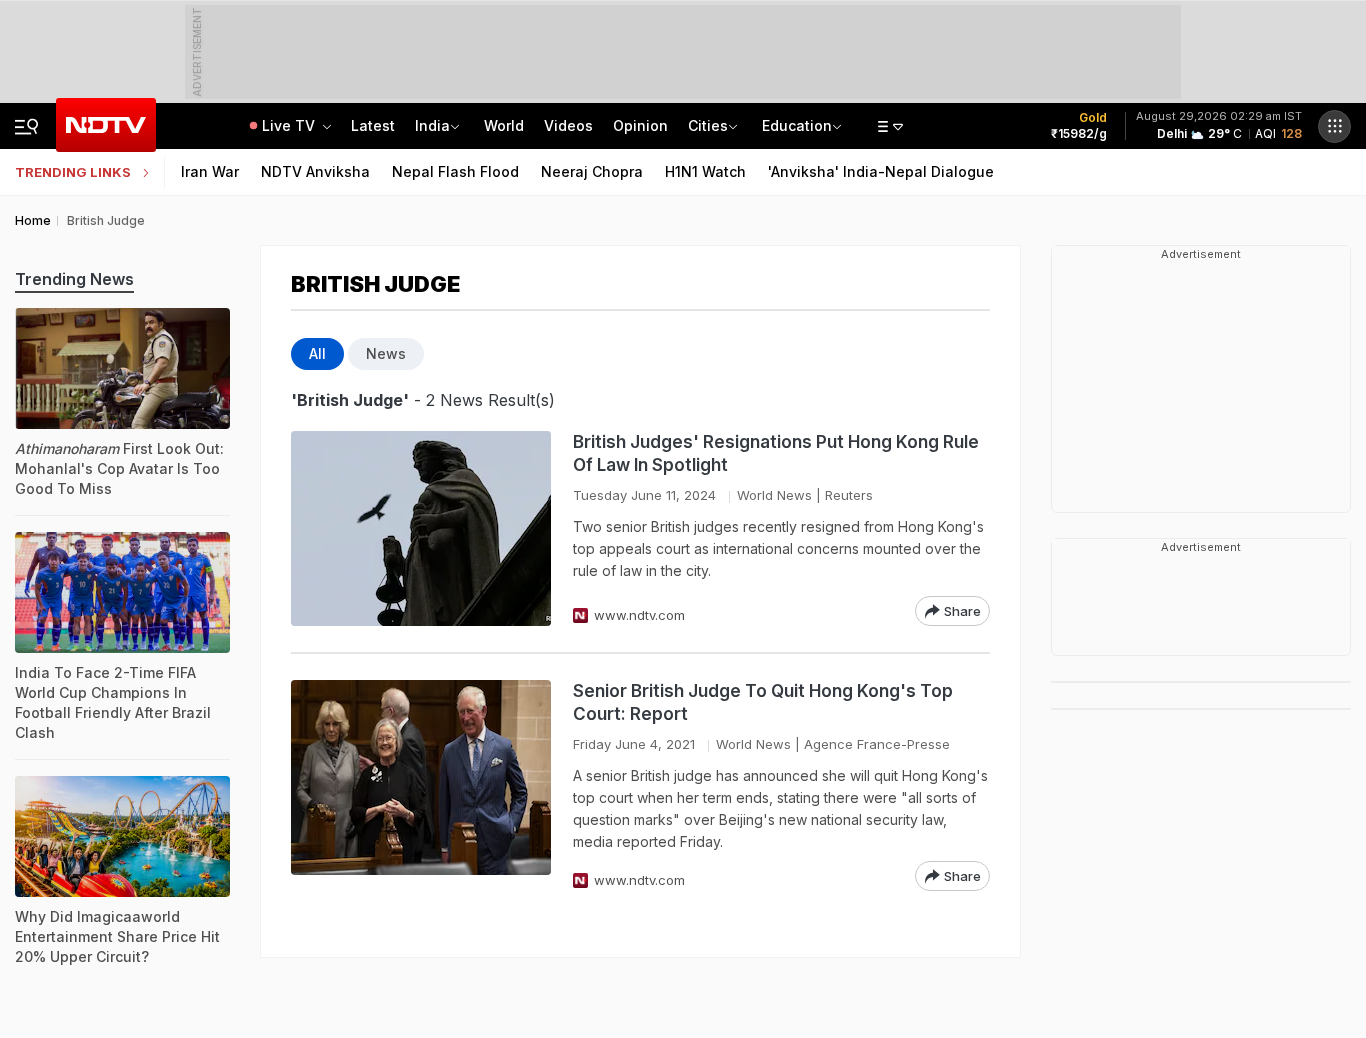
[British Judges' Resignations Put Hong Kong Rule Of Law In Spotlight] (421, 528)
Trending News (74, 279)
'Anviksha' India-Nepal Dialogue (881, 171)
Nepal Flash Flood (455, 171)
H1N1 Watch (705, 171)
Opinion (640, 125)
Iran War (210, 171)
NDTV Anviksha (315, 171)
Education (797, 125)
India (432, 125)
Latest (373, 125)
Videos (568, 125)
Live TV (290, 125)
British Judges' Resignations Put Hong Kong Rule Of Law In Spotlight (776, 453)
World (504, 125)
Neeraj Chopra (592, 171)
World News (774, 495)
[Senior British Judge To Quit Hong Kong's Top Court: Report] (421, 785)
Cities (708, 125)
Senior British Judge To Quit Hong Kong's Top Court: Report (763, 702)
